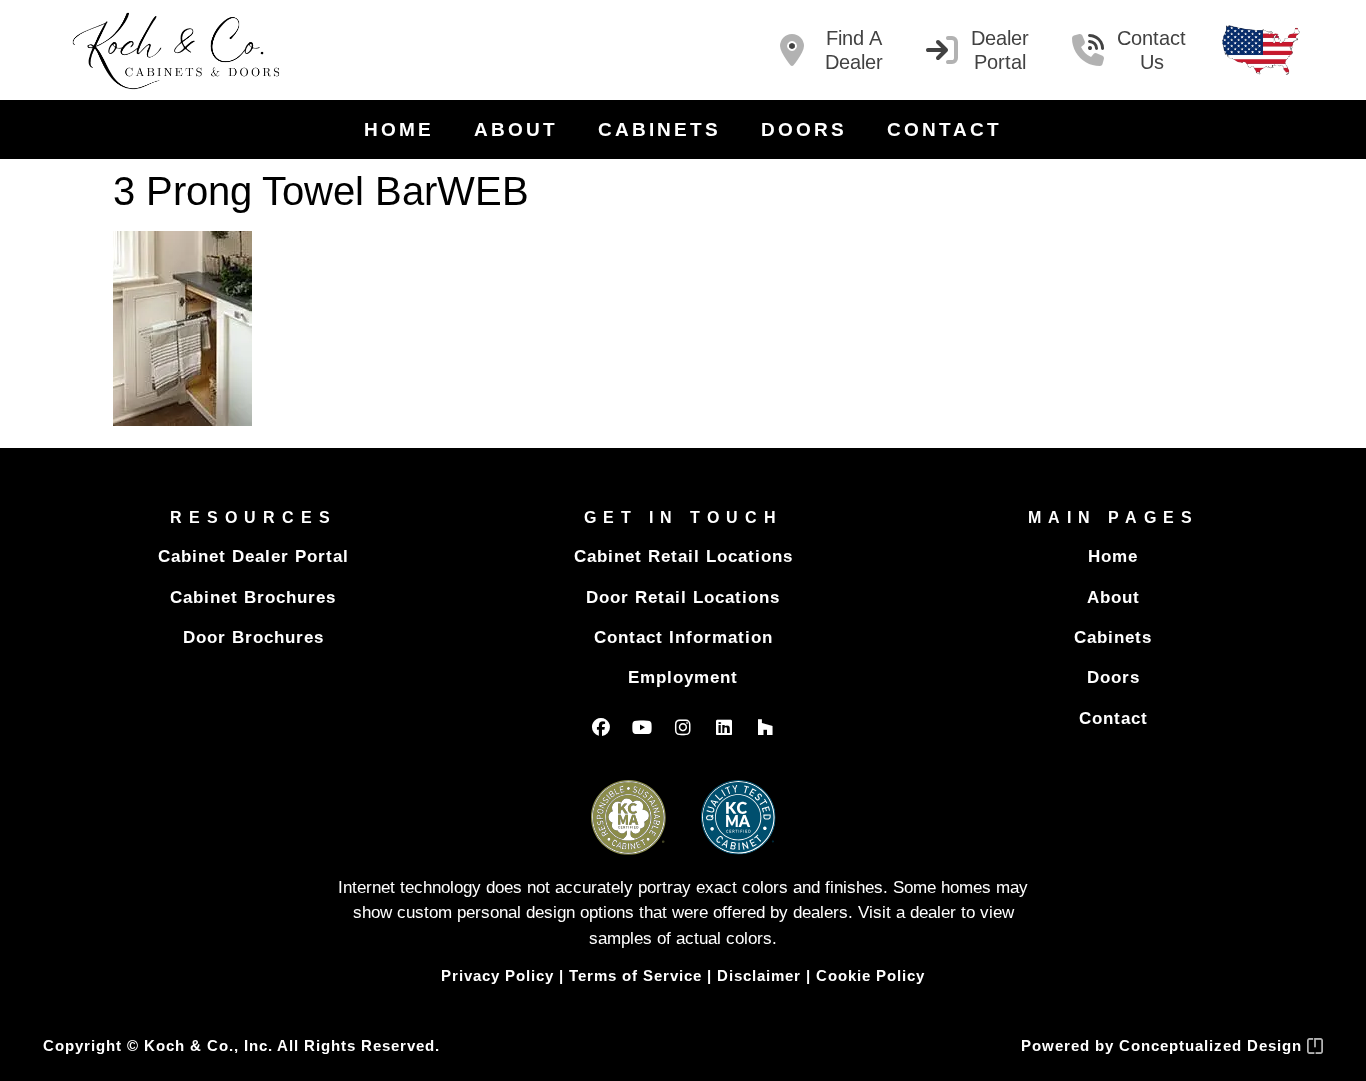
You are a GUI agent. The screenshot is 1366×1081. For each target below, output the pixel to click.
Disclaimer (759, 975)
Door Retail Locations (683, 597)
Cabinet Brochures (253, 597)
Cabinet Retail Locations (683, 556)
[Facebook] (601, 727)
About (516, 129)
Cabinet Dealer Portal (253, 556)
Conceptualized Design (1213, 1045)
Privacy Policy (497, 975)
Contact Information (683, 637)
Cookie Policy (870, 975)
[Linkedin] (724, 727)
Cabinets (659, 129)
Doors (804, 129)
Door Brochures (253, 637)
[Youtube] (642, 727)
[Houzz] (765, 727)
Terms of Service (635, 975)
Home (399, 129)
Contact (944, 129)
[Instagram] (683, 727)
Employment (683, 677)
